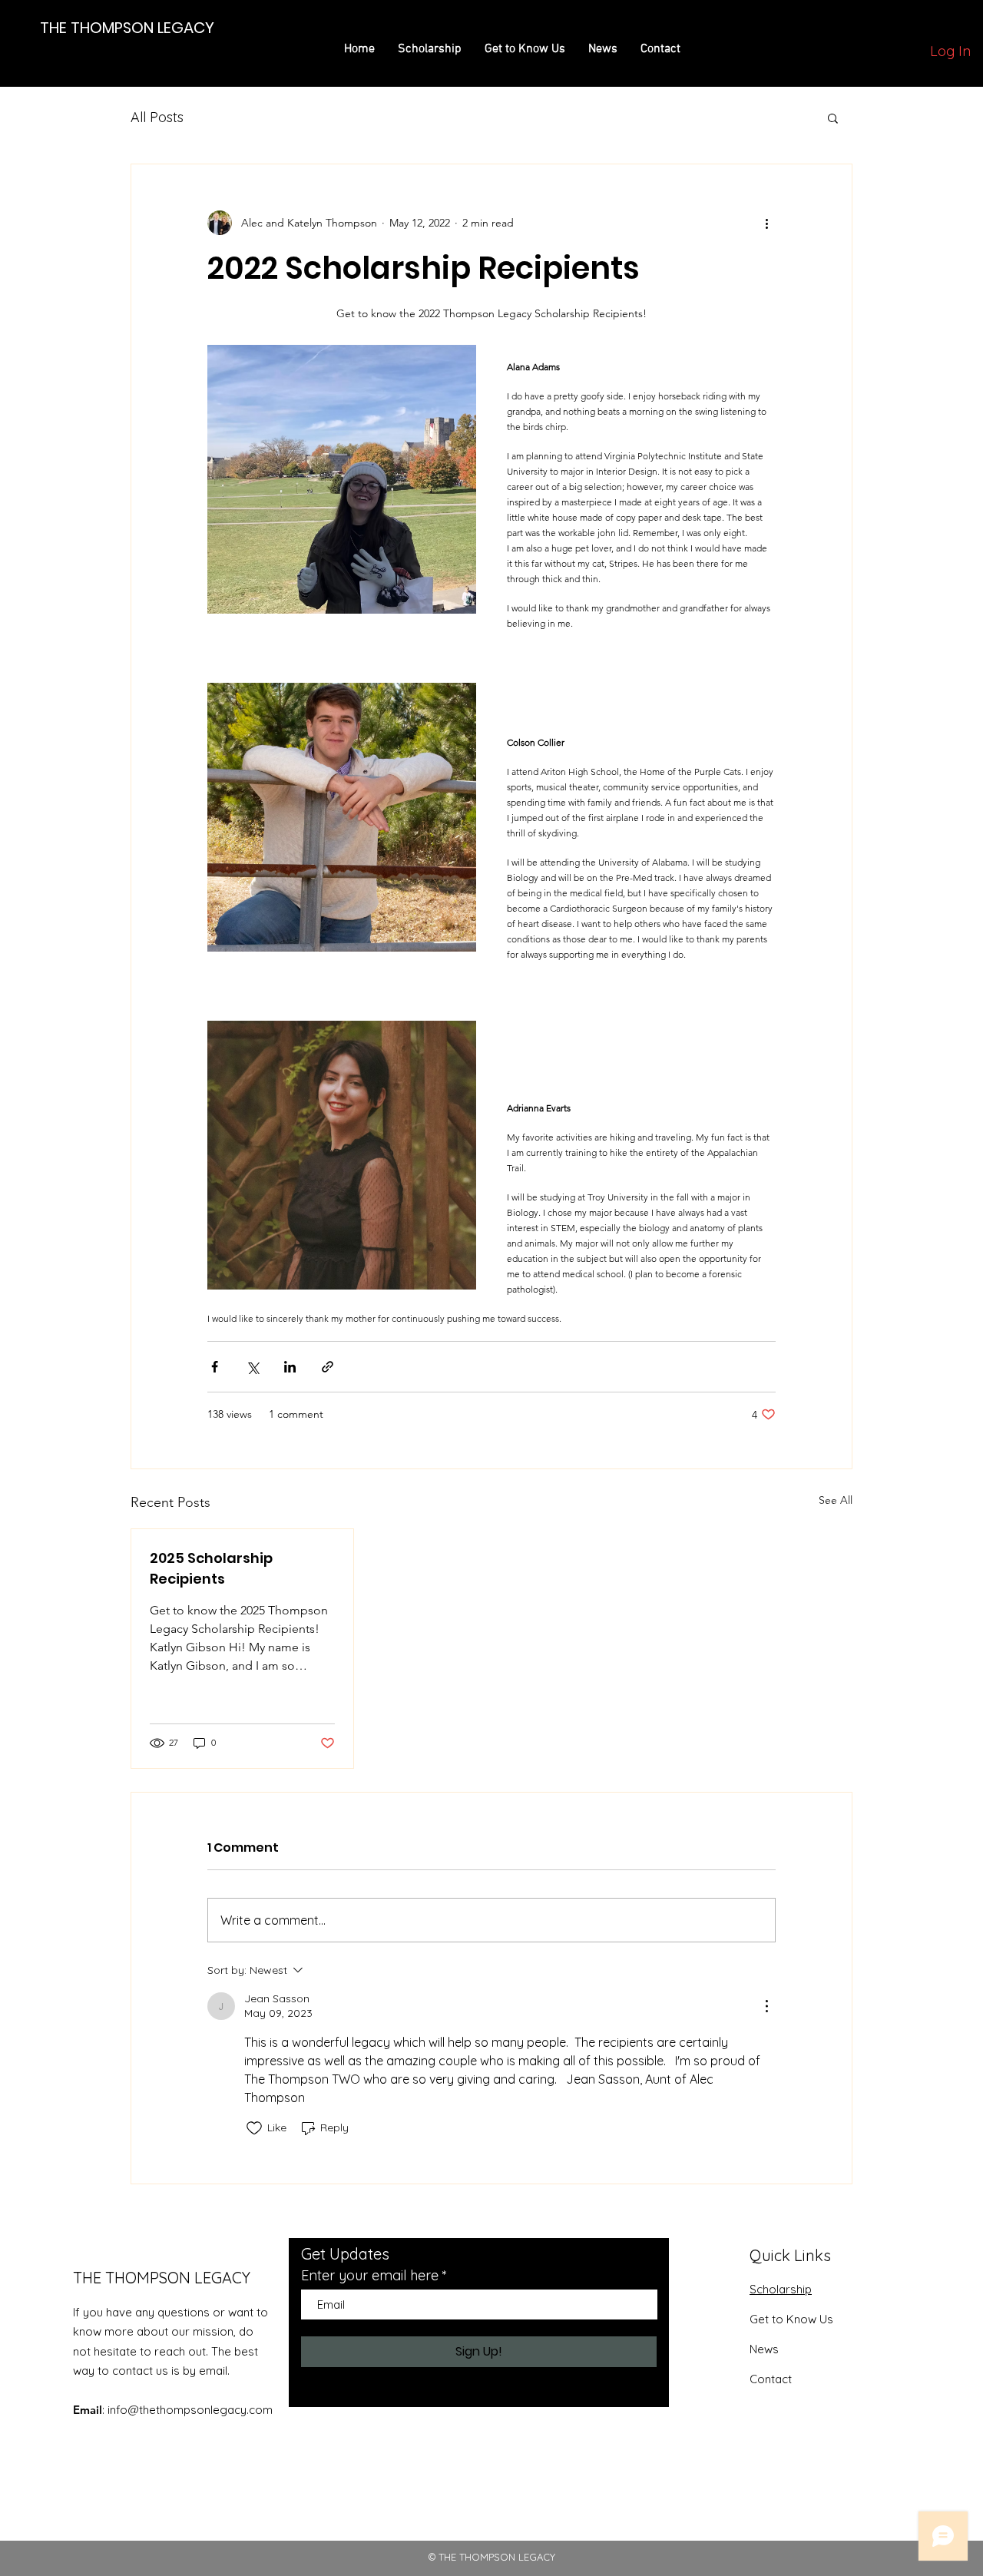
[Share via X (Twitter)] (252, 1367)
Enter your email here (370, 2276)
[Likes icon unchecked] (254, 2128)
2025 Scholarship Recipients (211, 1568)
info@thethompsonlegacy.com (190, 2410)
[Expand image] (342, 479)
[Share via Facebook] (215, 1367)
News (764, 2349)
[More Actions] (766, 2006)
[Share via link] (328, 1367)
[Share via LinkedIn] (290, 1367)
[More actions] (766, 223)
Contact (771, 2379)
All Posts (157, 117)
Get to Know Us (791, 2319)
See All (836, 1500)
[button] (833, 118)
